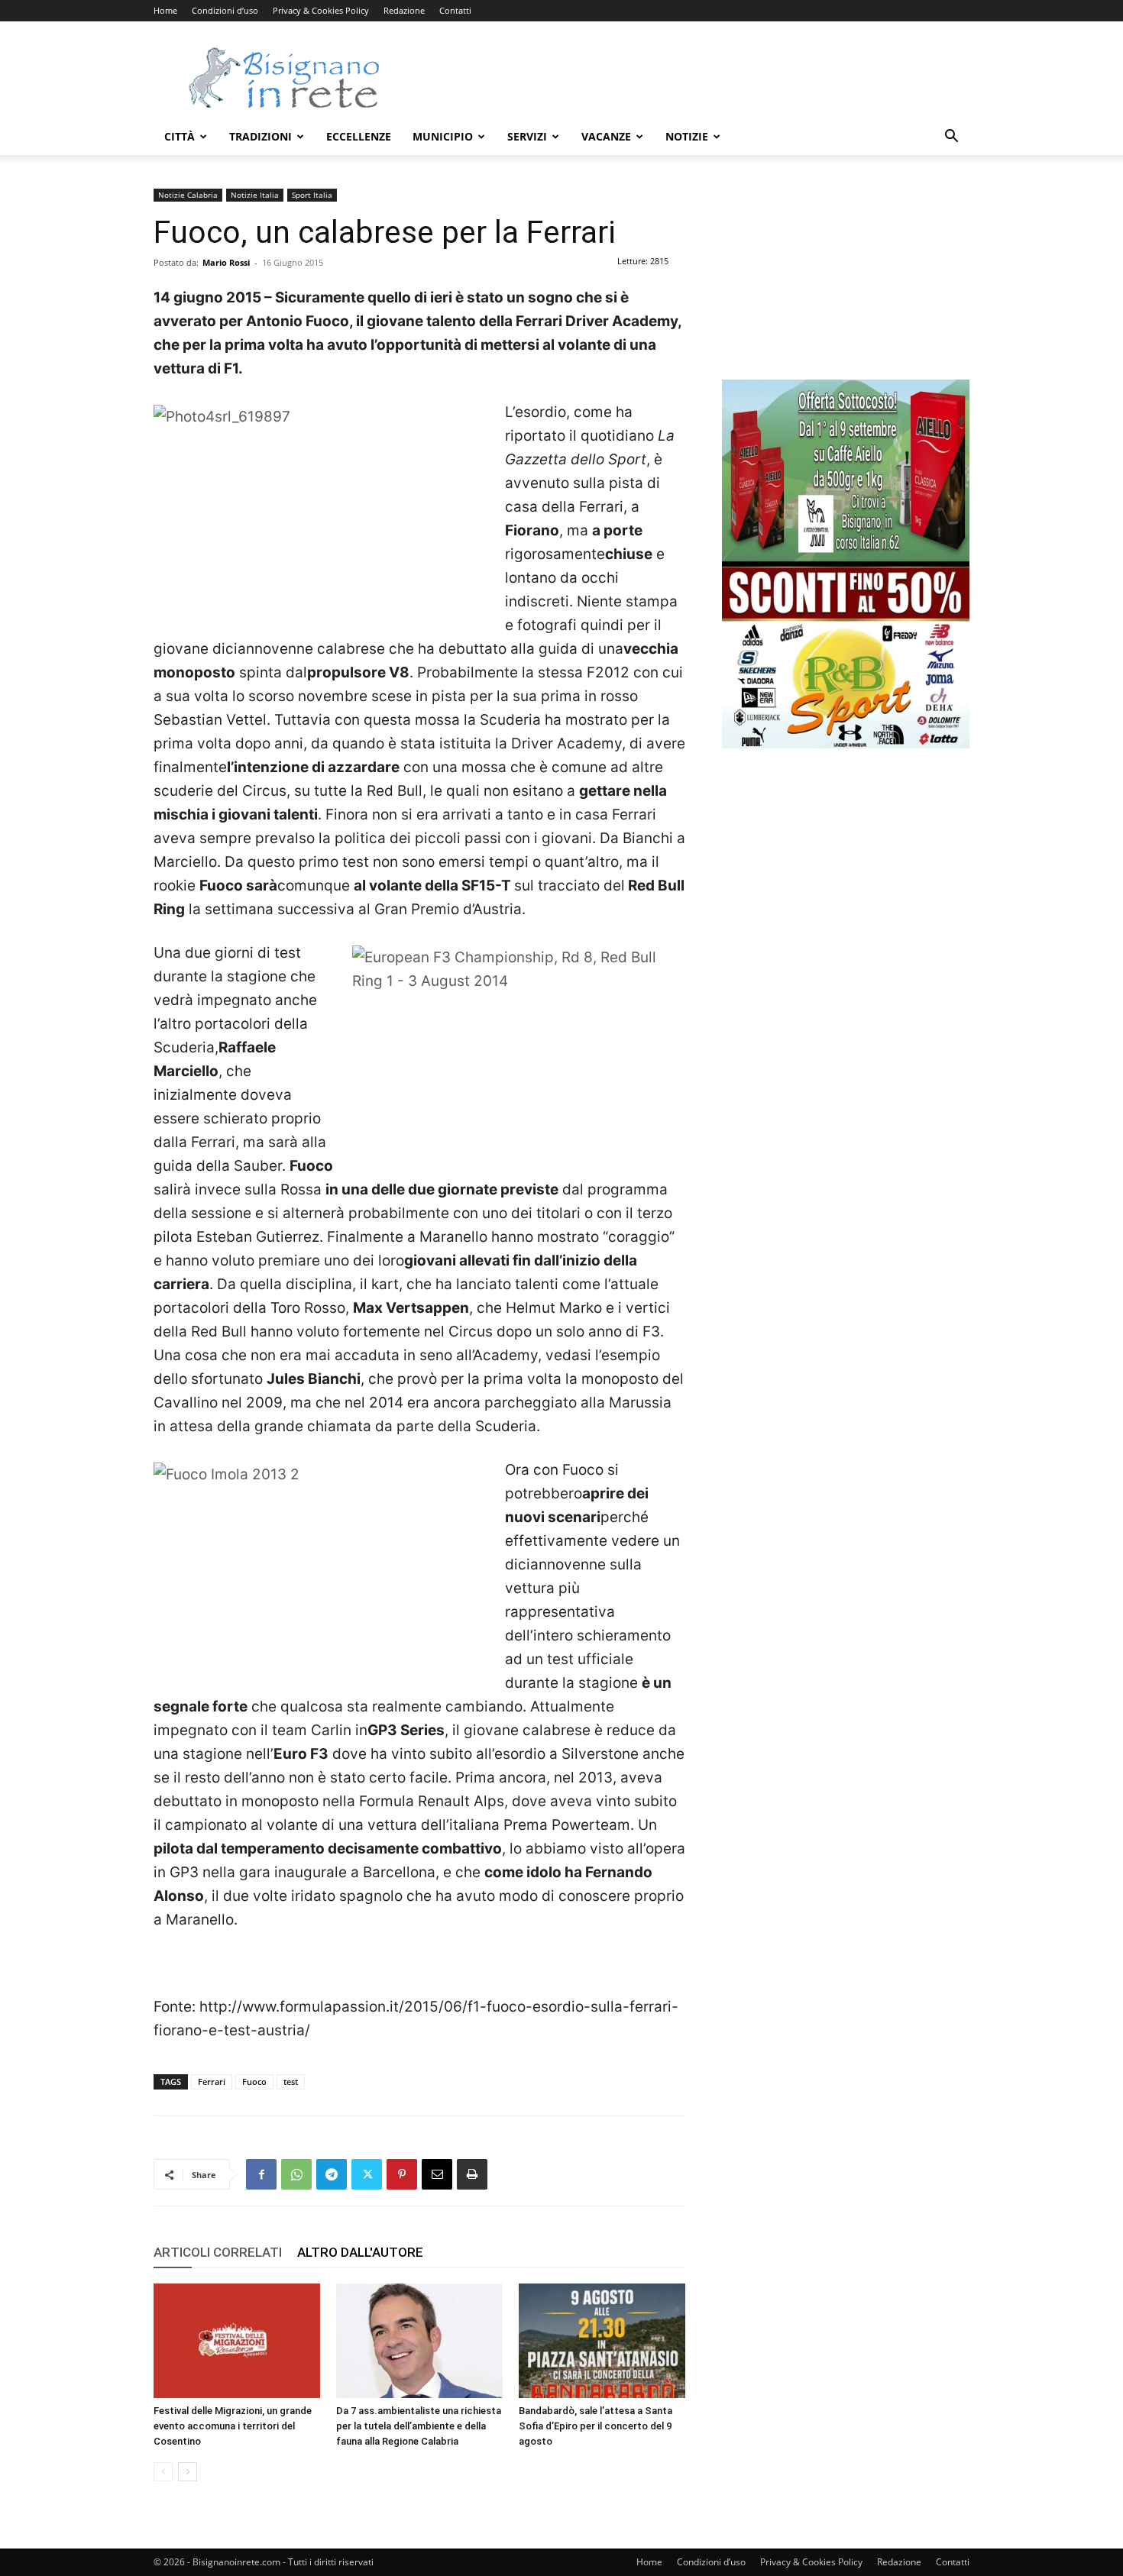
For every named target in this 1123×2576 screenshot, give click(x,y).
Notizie (687, 136)
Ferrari (212, 2081)
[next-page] (188, 2472)
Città (180, 136)
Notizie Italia (255, 195)
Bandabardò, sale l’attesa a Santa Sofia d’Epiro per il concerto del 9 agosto (595, 2426)
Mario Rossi (226, 262)
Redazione (404, 10)
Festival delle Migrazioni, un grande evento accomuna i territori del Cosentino (233, 2426)
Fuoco (254, 2081)
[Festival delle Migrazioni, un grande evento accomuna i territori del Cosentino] (237, 2341)
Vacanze (606, 136)
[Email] (437, 2174)
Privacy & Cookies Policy (321, 10)
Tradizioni (261, 136)
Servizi (527, 136)
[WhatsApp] (296, 2174)
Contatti (455, 10)
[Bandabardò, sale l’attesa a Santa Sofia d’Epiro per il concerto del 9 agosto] (602, 2341)
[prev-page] (163, 2472)
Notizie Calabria (188, 195)
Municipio (443, 136)
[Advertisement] (691, 77)
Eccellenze (359, 136)
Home (165, 10)
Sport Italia (312, 195)
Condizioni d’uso (225, 10)
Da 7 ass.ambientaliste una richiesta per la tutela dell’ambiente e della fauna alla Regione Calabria (419, 2426)
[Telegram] (332, 2174)
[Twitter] (367, 2174)
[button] (951, 138)
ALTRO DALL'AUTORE (360, 2252)
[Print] (472, 2174)
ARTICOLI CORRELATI (218, 2252)
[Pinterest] (402, 2174)
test (291, 2081)
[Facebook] (261, 2174)
